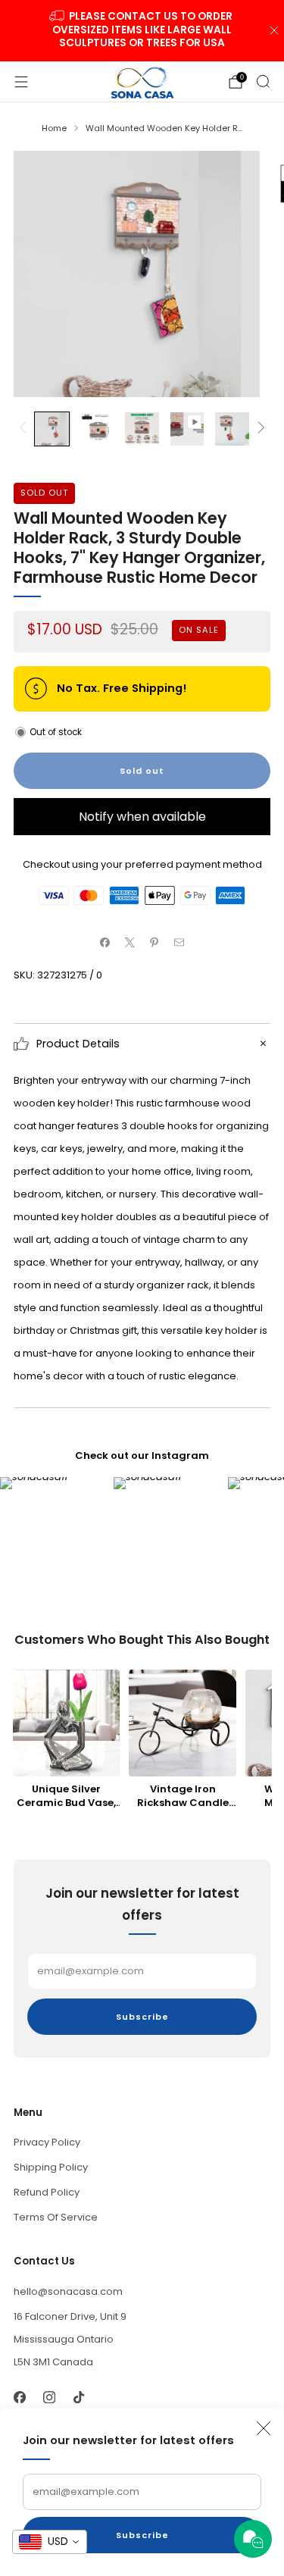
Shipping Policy (51, 2167)
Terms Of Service (56, 2217)
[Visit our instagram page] (49, 2398)
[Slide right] (259, 429)
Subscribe (142, 2535)
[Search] (263, 81)
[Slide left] (25, 429)
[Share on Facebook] (105, 943)
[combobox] (50, 2542)
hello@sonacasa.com (68, 2291)
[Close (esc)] (264, 2428)
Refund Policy (47, 2192)
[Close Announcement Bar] (274, 30)
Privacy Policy (47, 2142)
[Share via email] (179, 943)
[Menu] (21, 82)
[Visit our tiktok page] (78, 2398)
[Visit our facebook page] (19, 2398)
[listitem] (142, 31)
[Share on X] (130, 943)
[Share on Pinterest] (154, 943)
